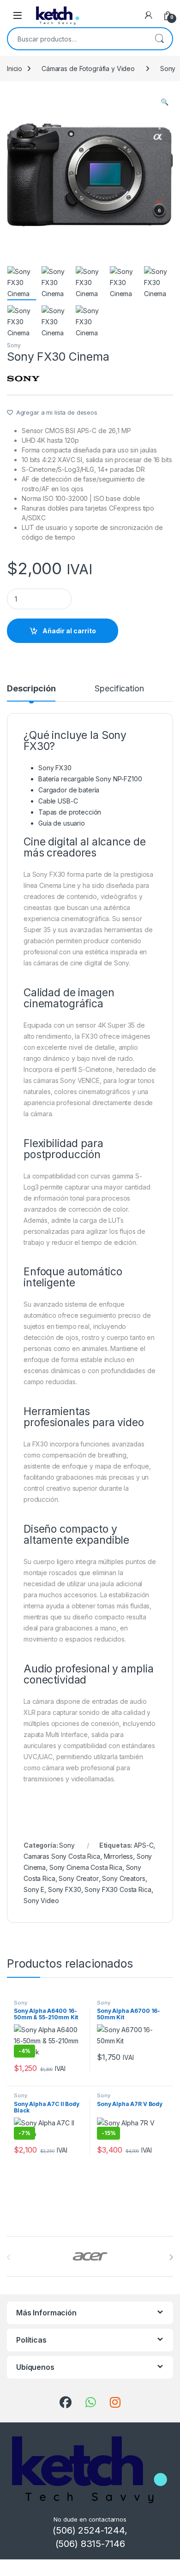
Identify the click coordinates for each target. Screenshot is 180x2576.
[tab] (31, 693)
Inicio (15, 68)
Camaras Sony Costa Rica (62, 1856)
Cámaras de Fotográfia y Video (88, 68)
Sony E (34, 1889)
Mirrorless (119, 1856)
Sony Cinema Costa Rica (86, 1867)
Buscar (159, 39)
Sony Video (41, 1901)
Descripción (31, 689)
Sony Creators (123, 1878)
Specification (119, 689)
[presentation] (171, 2257)
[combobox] (77, 39)
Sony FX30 (65, 1889)
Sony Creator (78, 1878)
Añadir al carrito (69, 631)
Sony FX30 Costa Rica (118, 1889)
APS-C (144, 1845)
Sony (14, 345)
